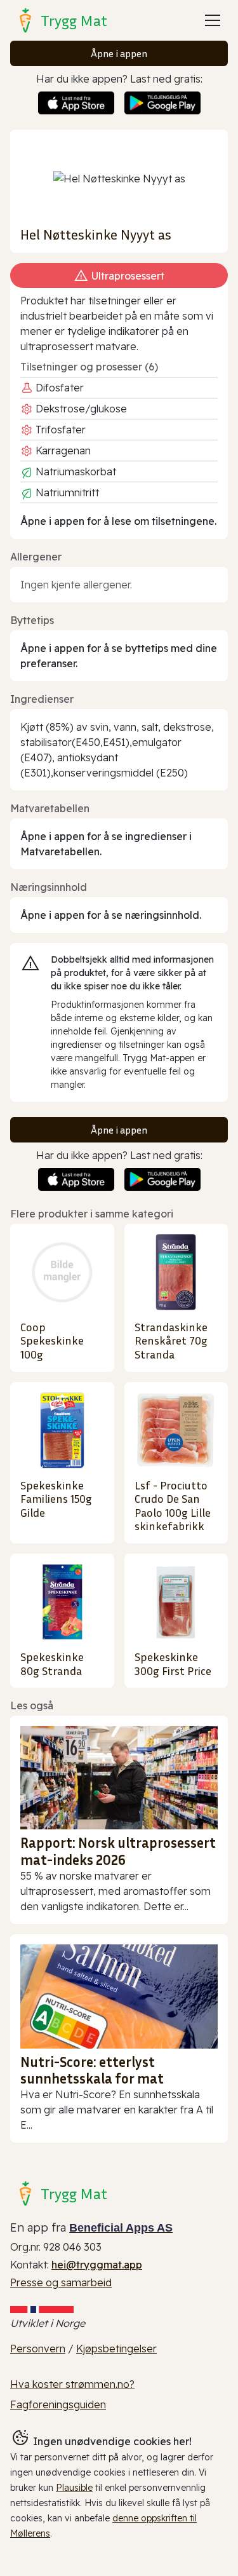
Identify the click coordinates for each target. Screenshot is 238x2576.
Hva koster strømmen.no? (72, 2384)
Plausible (74, 2488)
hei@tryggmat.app (97, 2265)
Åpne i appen (119, 53)
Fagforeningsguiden (58, 2404)
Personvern (38, 2349)
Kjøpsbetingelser (116, 2349)
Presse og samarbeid (61, 2282)
